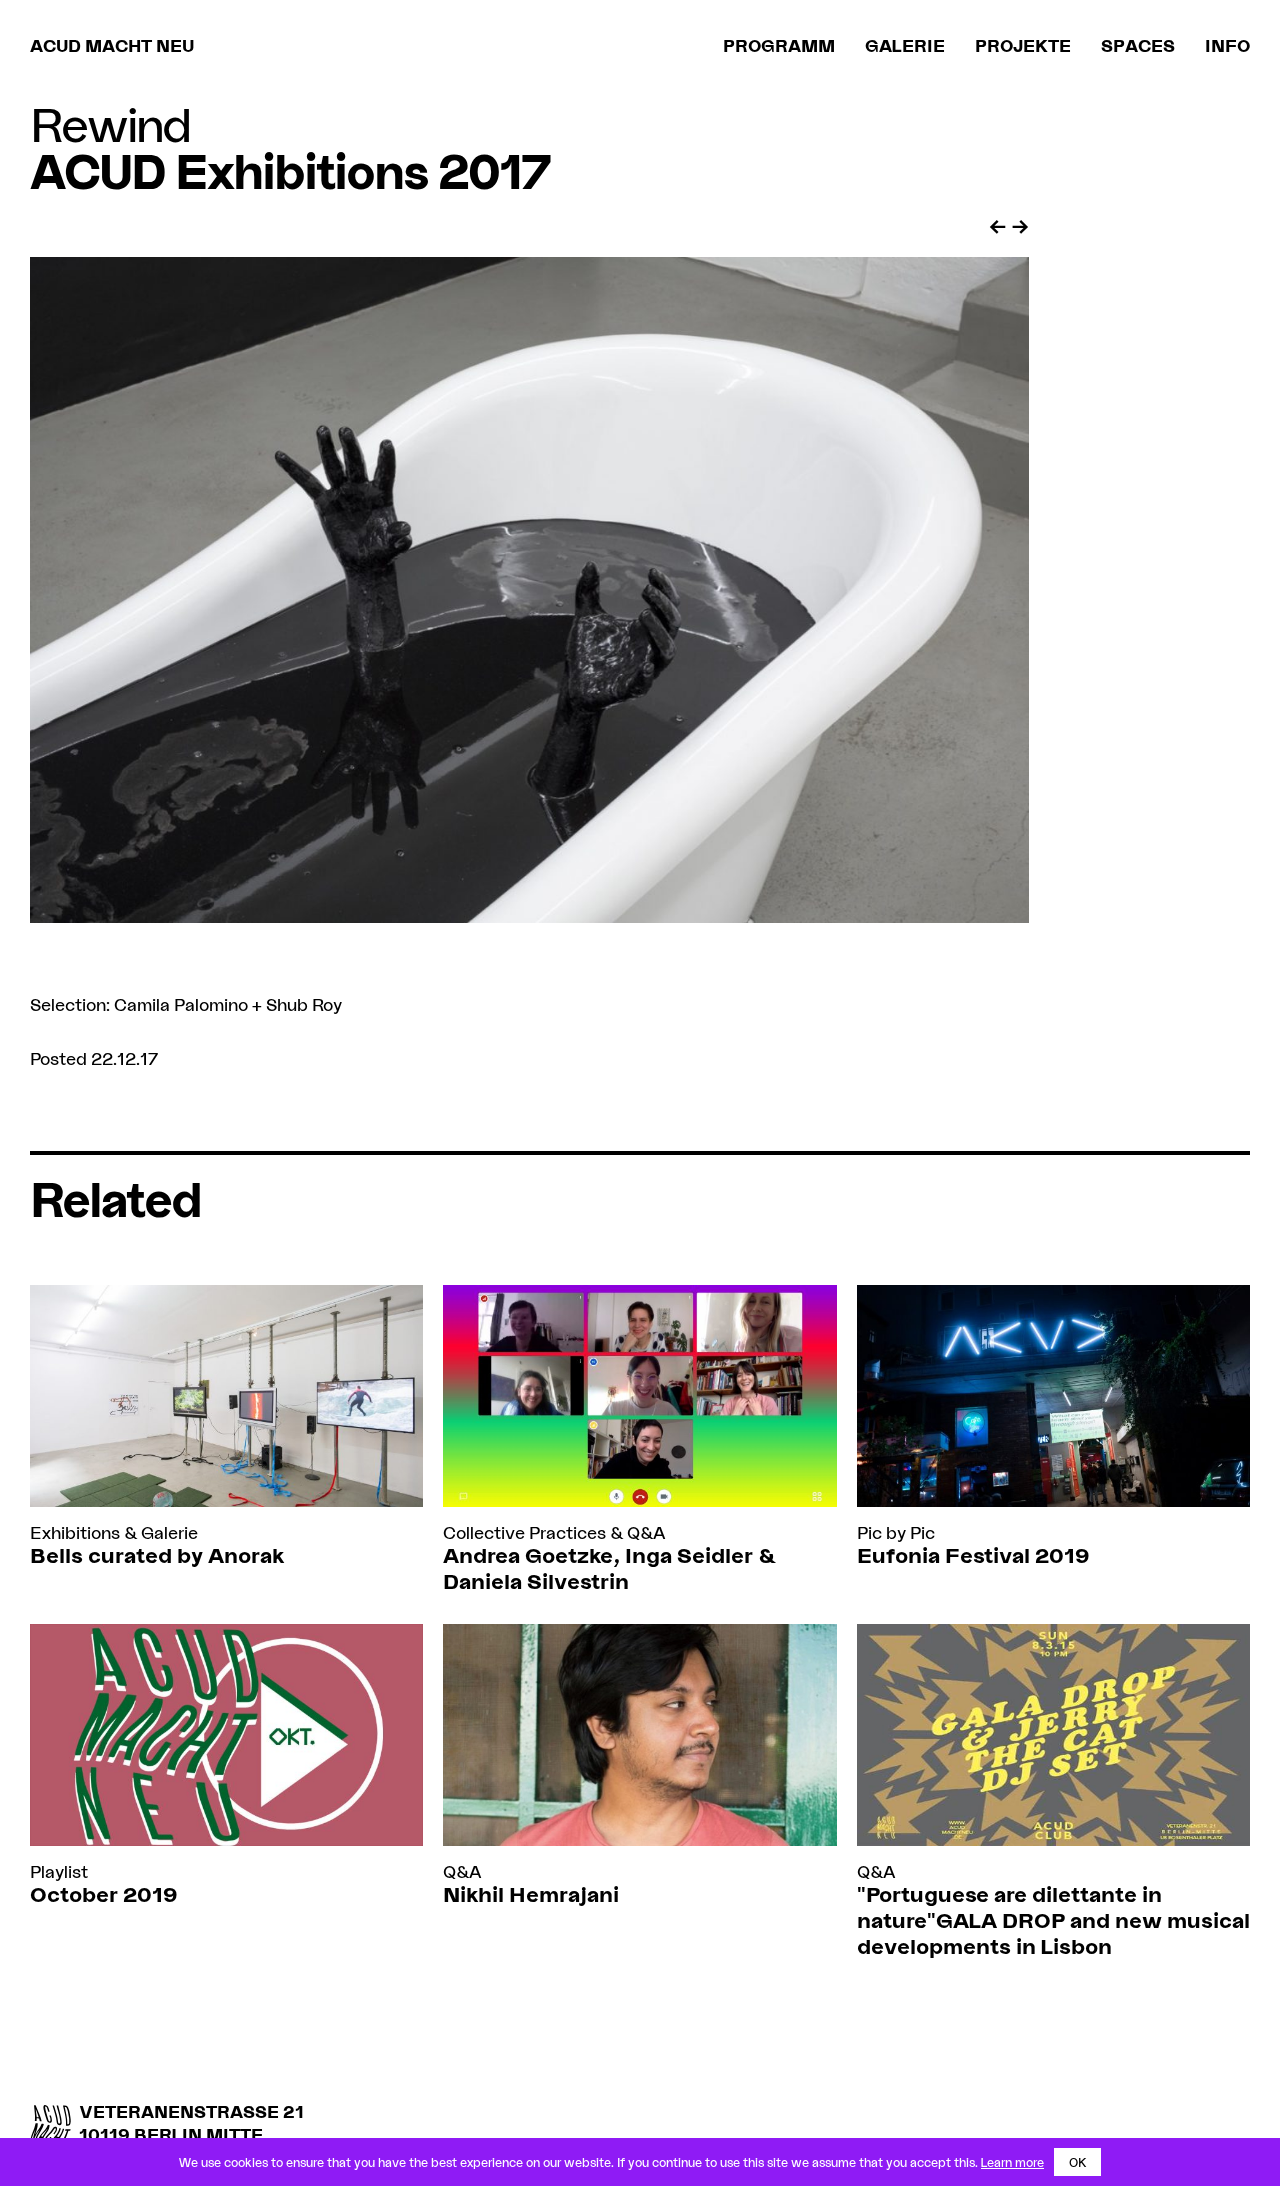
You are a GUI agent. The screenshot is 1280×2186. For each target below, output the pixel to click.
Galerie (905, 45)
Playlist (59, 1871)
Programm (779, 45)
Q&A (646, 1532)
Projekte (1023, 45)
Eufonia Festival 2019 (973, 1554)
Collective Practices (524, 1532)
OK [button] (1077, 2162)
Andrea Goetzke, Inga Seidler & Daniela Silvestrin (609, 1567)
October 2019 (103, 1893)
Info (1227, 45)
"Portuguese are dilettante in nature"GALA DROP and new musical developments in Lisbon (1053, 1919)
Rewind (110, 123)
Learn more (1012, 2162)
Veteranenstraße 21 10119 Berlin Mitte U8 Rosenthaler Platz (192, 2135)
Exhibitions (75, 1532)
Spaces (1138, 45)
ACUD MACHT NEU (112, 45)
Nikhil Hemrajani (531, 1893)
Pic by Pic (896, 1532)
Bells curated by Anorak (157, 1554)
